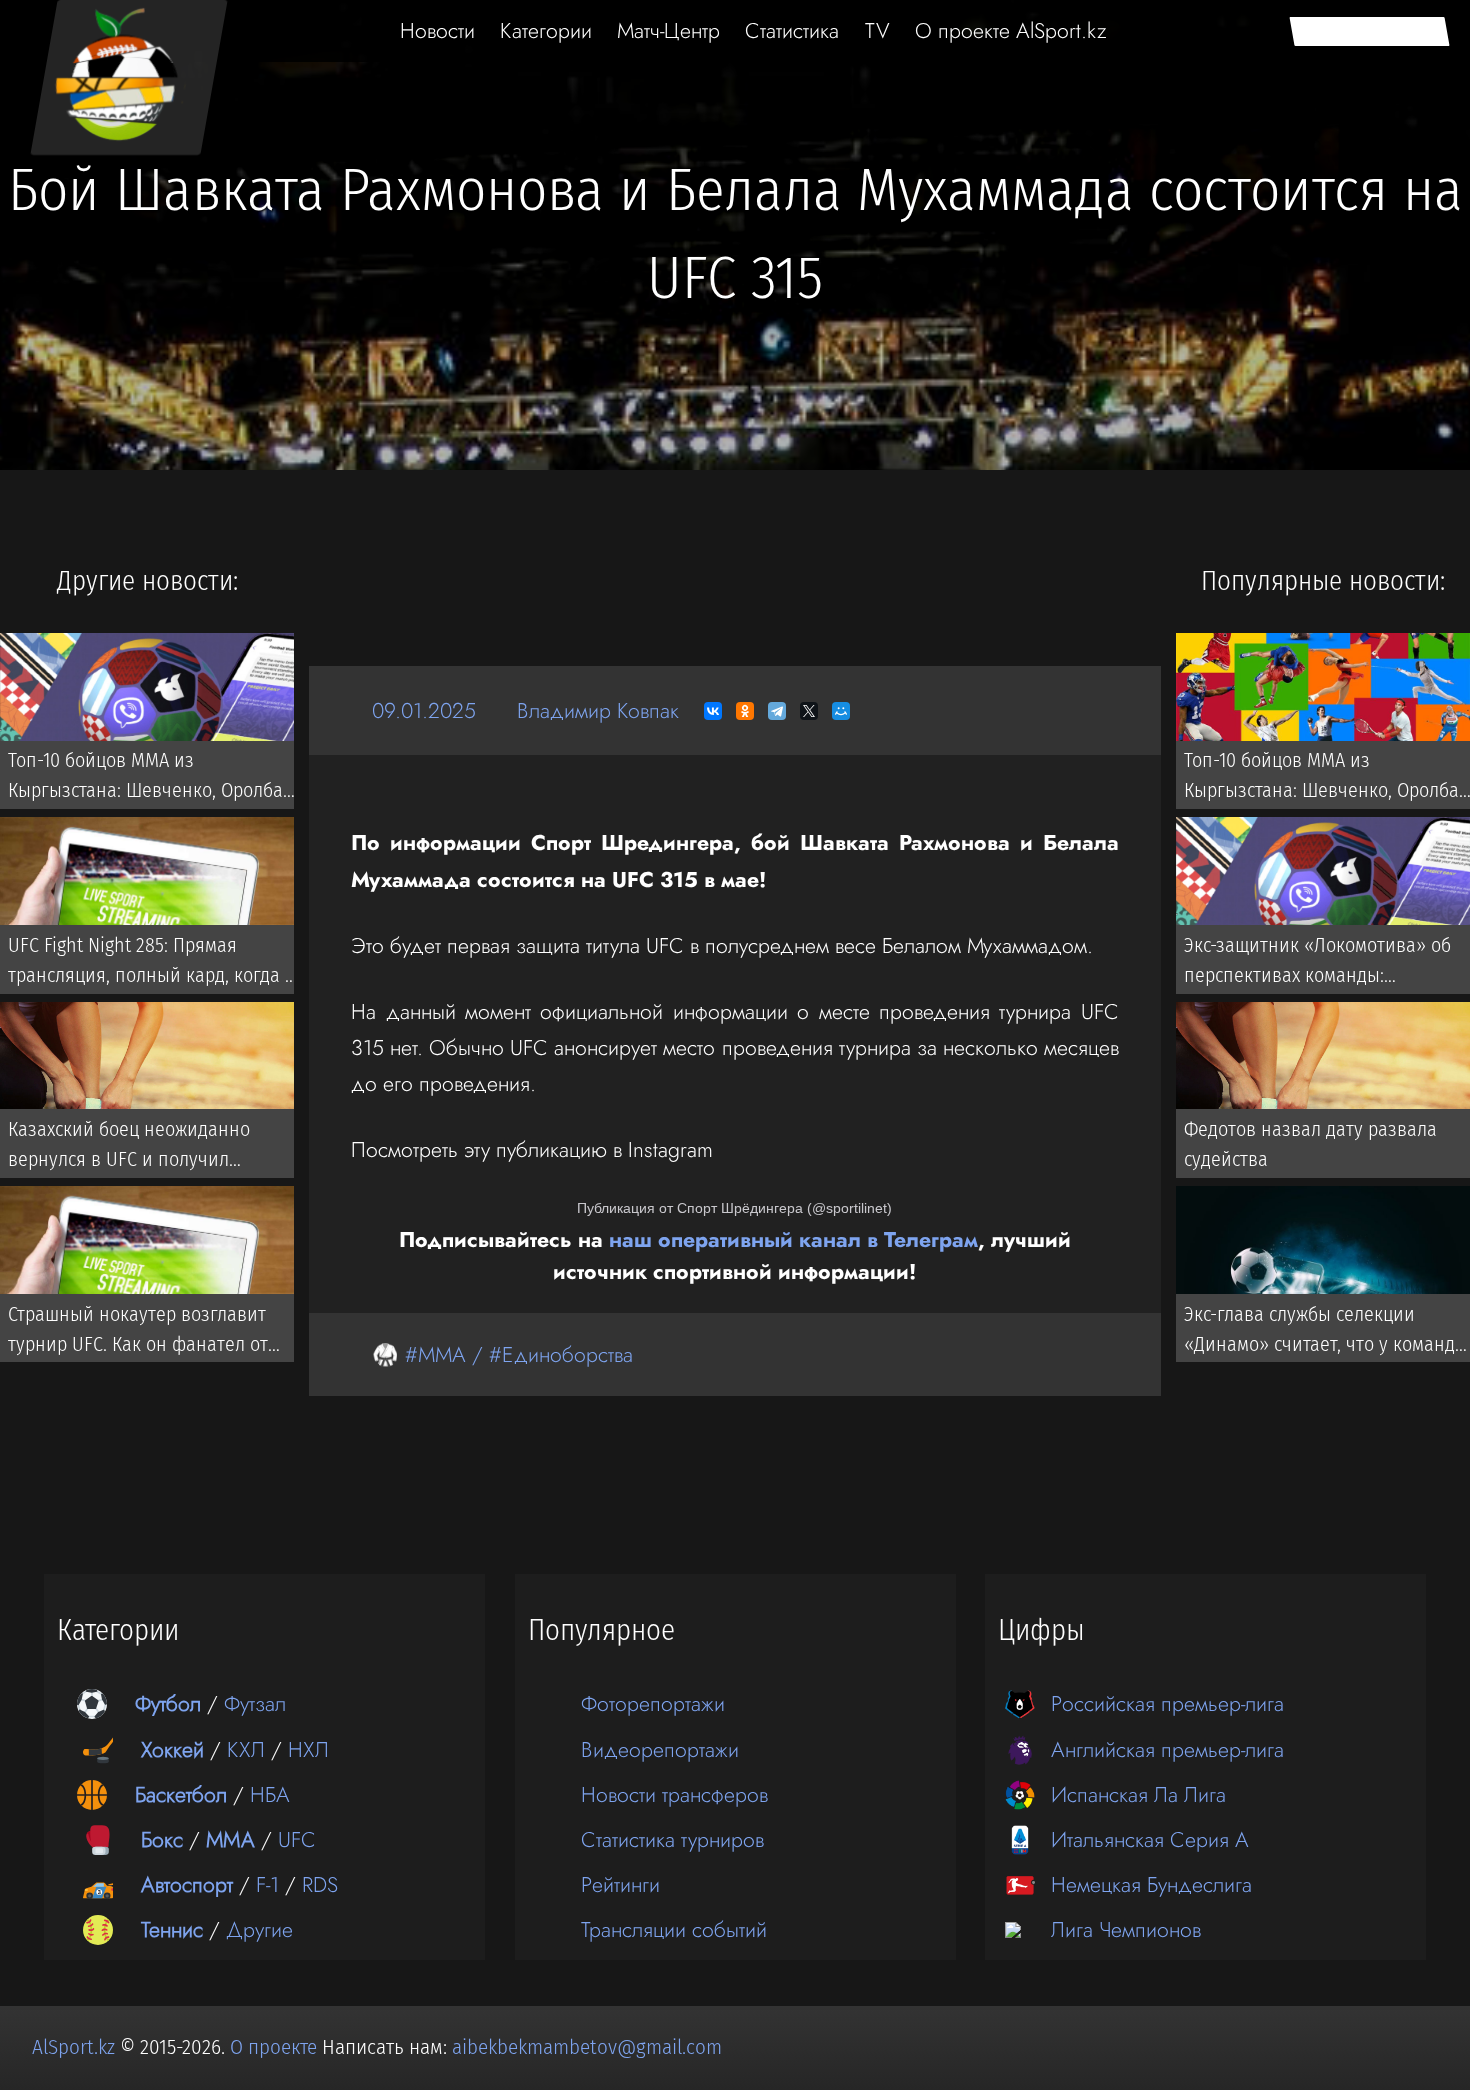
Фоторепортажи (653, 1703)
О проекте (276, 2047)
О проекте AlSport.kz (1011, 30)
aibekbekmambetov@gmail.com (587, 2047)
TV (877, 30)
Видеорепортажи (660, 1749)
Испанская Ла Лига (1138, 1794)
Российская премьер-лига (1167, 1703)
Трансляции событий (674, 1929)
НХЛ (308, 1749)
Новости (437, 30)
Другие (259, 1929)
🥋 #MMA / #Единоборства (502, 1354)
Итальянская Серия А (1150, 1839)
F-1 (267, 1884)
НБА (270, 1794)
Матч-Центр (668, 30)
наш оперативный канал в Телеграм (793, 1239)
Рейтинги (620, 1884)
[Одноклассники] (745, 711)
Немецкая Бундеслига (1151, 1884)
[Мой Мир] (841, 711)
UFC (297, 1839)
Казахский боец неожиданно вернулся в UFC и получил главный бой (129, 1148)
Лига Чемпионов (1126, 1929)
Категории (546, 30)
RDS (320, 1884)
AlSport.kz (73, 2047)
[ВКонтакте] (713, 711)
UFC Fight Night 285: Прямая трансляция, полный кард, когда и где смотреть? (152, 964)
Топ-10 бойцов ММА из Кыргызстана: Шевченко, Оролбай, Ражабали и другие (153, 779)
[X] (809, 711)
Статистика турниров (672, 1839)
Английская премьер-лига (1167, 1749)
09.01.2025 (424, 710)
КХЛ (246, 1749)
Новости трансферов (674, 1794)
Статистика (792, 30)
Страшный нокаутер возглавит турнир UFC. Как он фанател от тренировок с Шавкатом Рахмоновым (138, 1333)
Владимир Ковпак (598, 710)
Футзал (255, 1703)
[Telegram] (777, 711)
